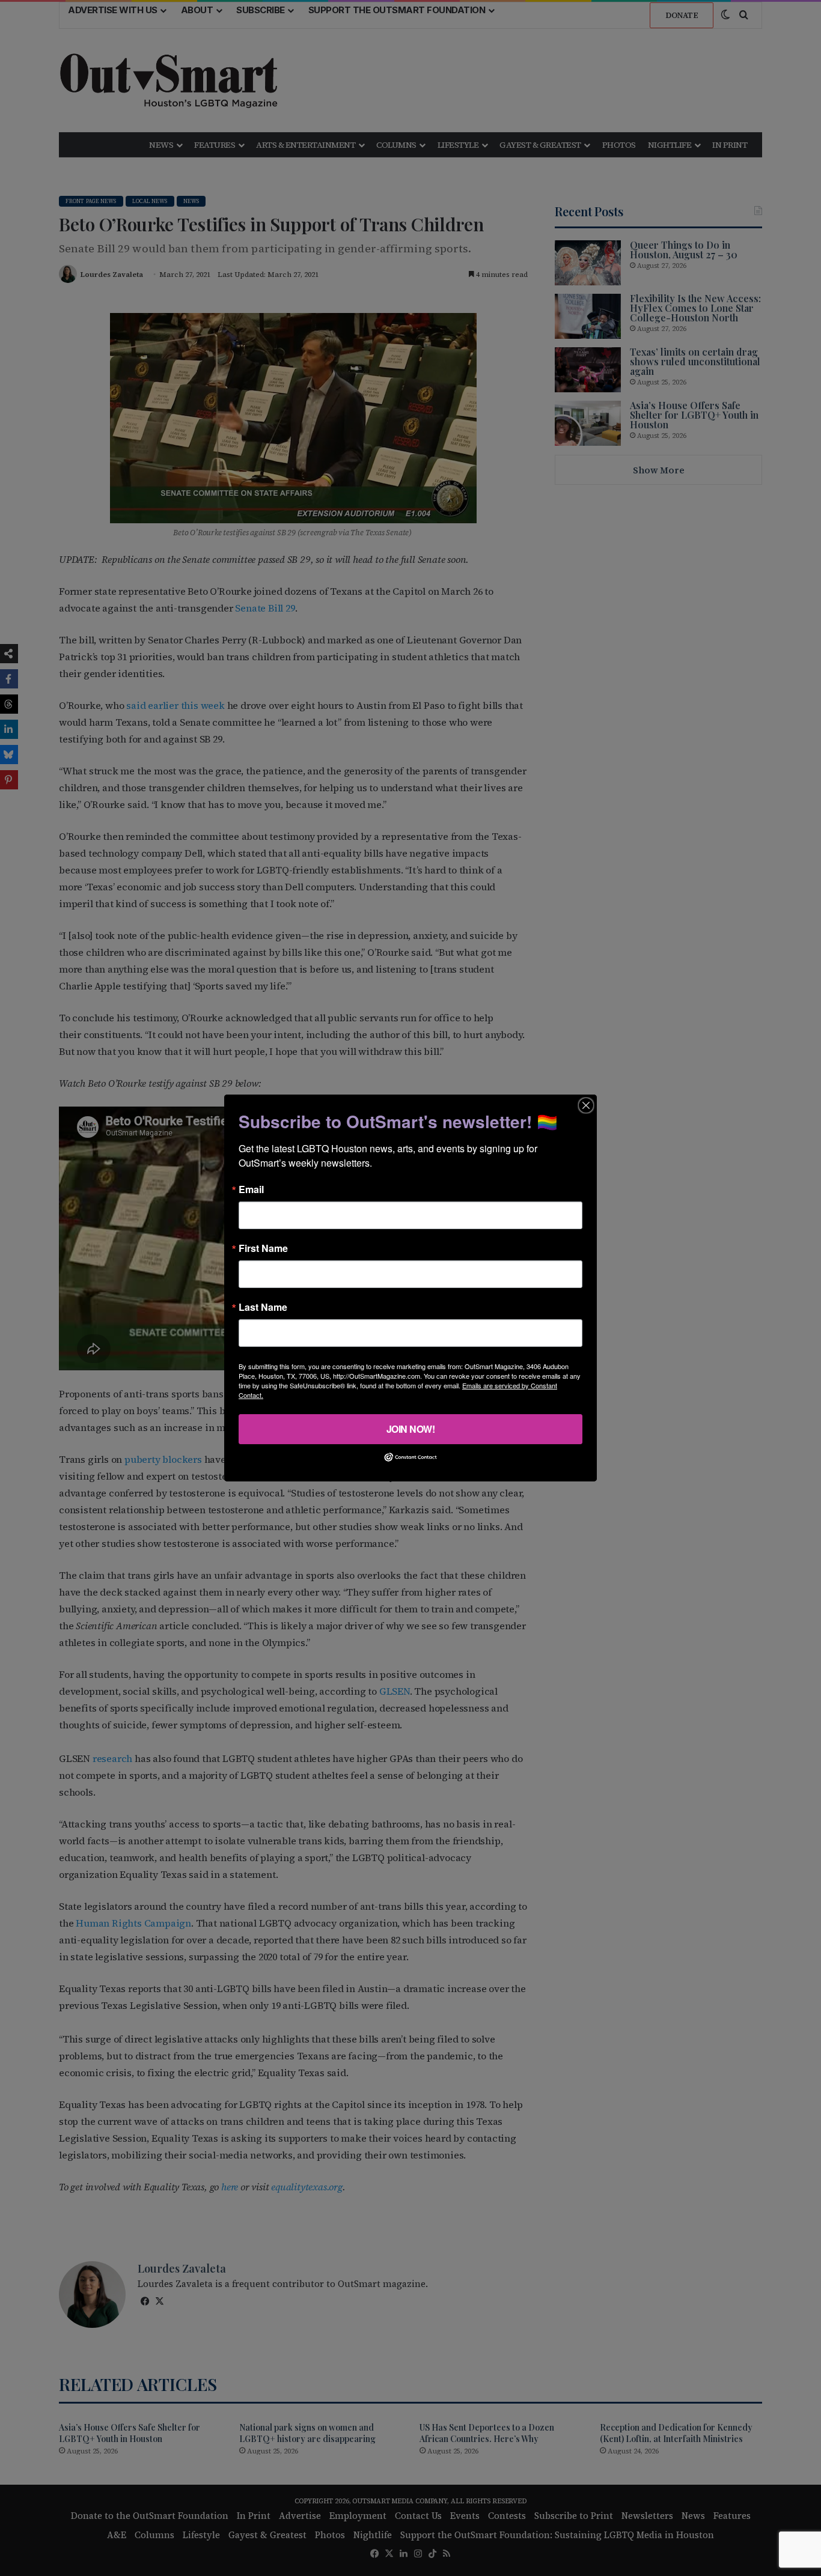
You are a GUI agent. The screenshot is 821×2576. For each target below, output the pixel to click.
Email (251, 1189)
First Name (263, 1248)
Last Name (263, 1307)
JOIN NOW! (411, 1429)
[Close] (586, 1105)
